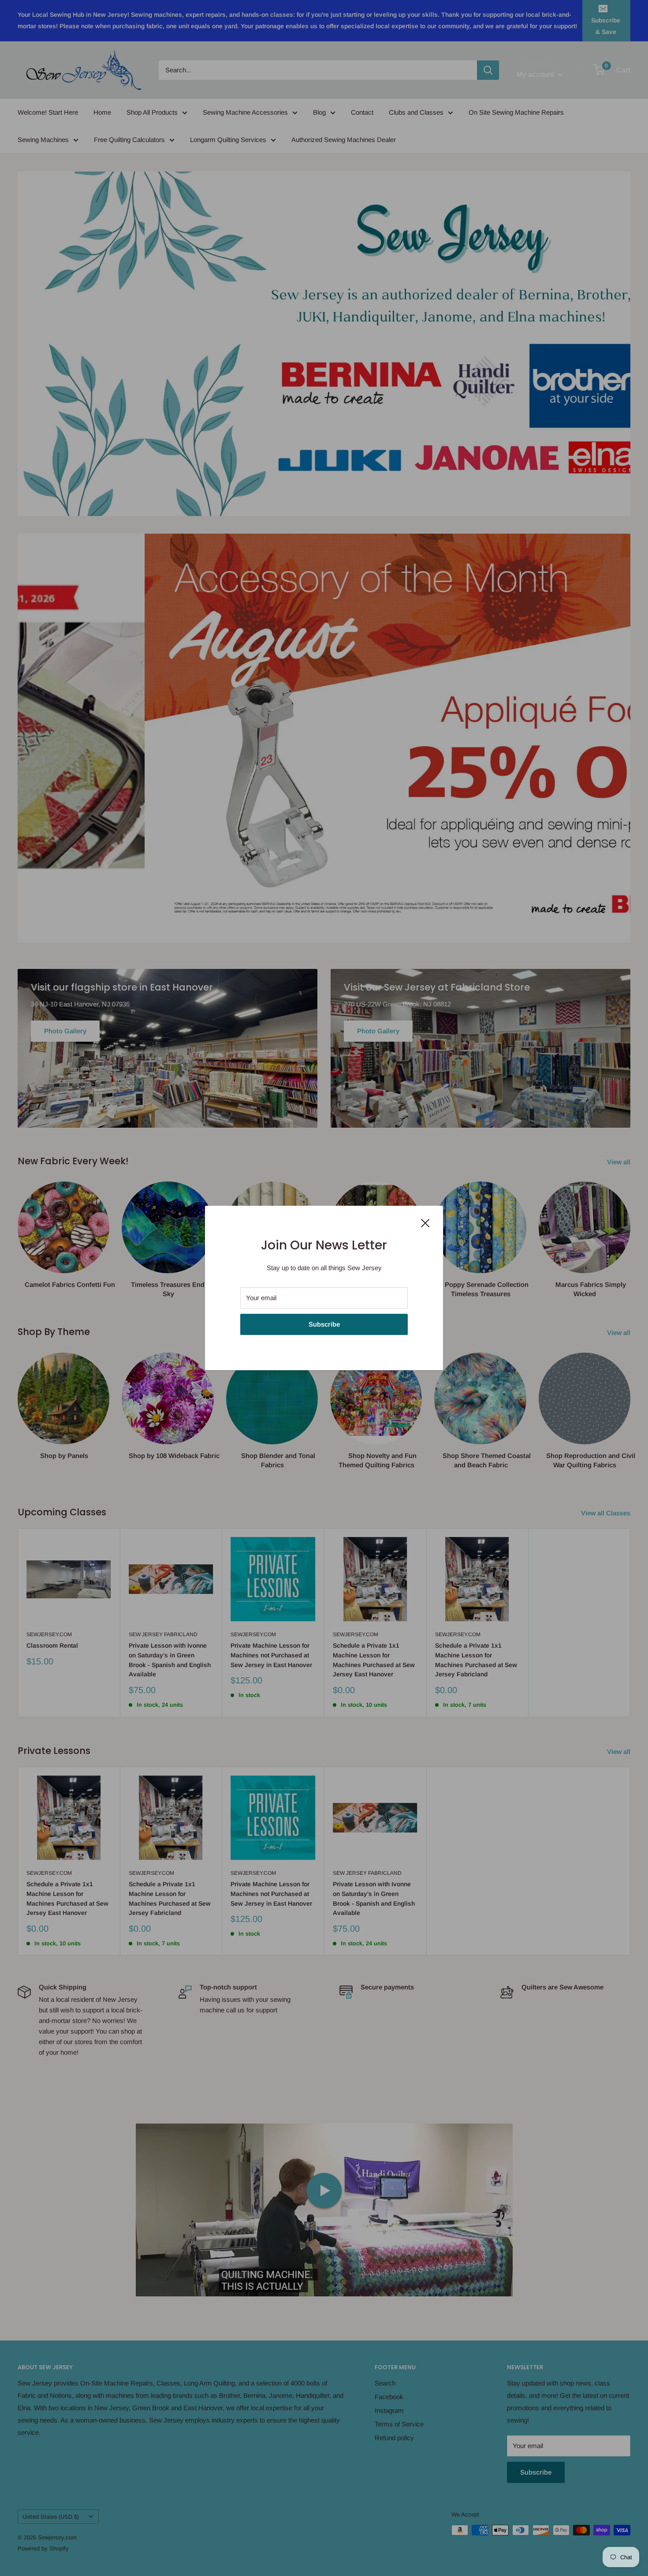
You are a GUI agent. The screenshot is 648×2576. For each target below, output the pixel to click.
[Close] (425, 1223)
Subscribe (324, 1324)
